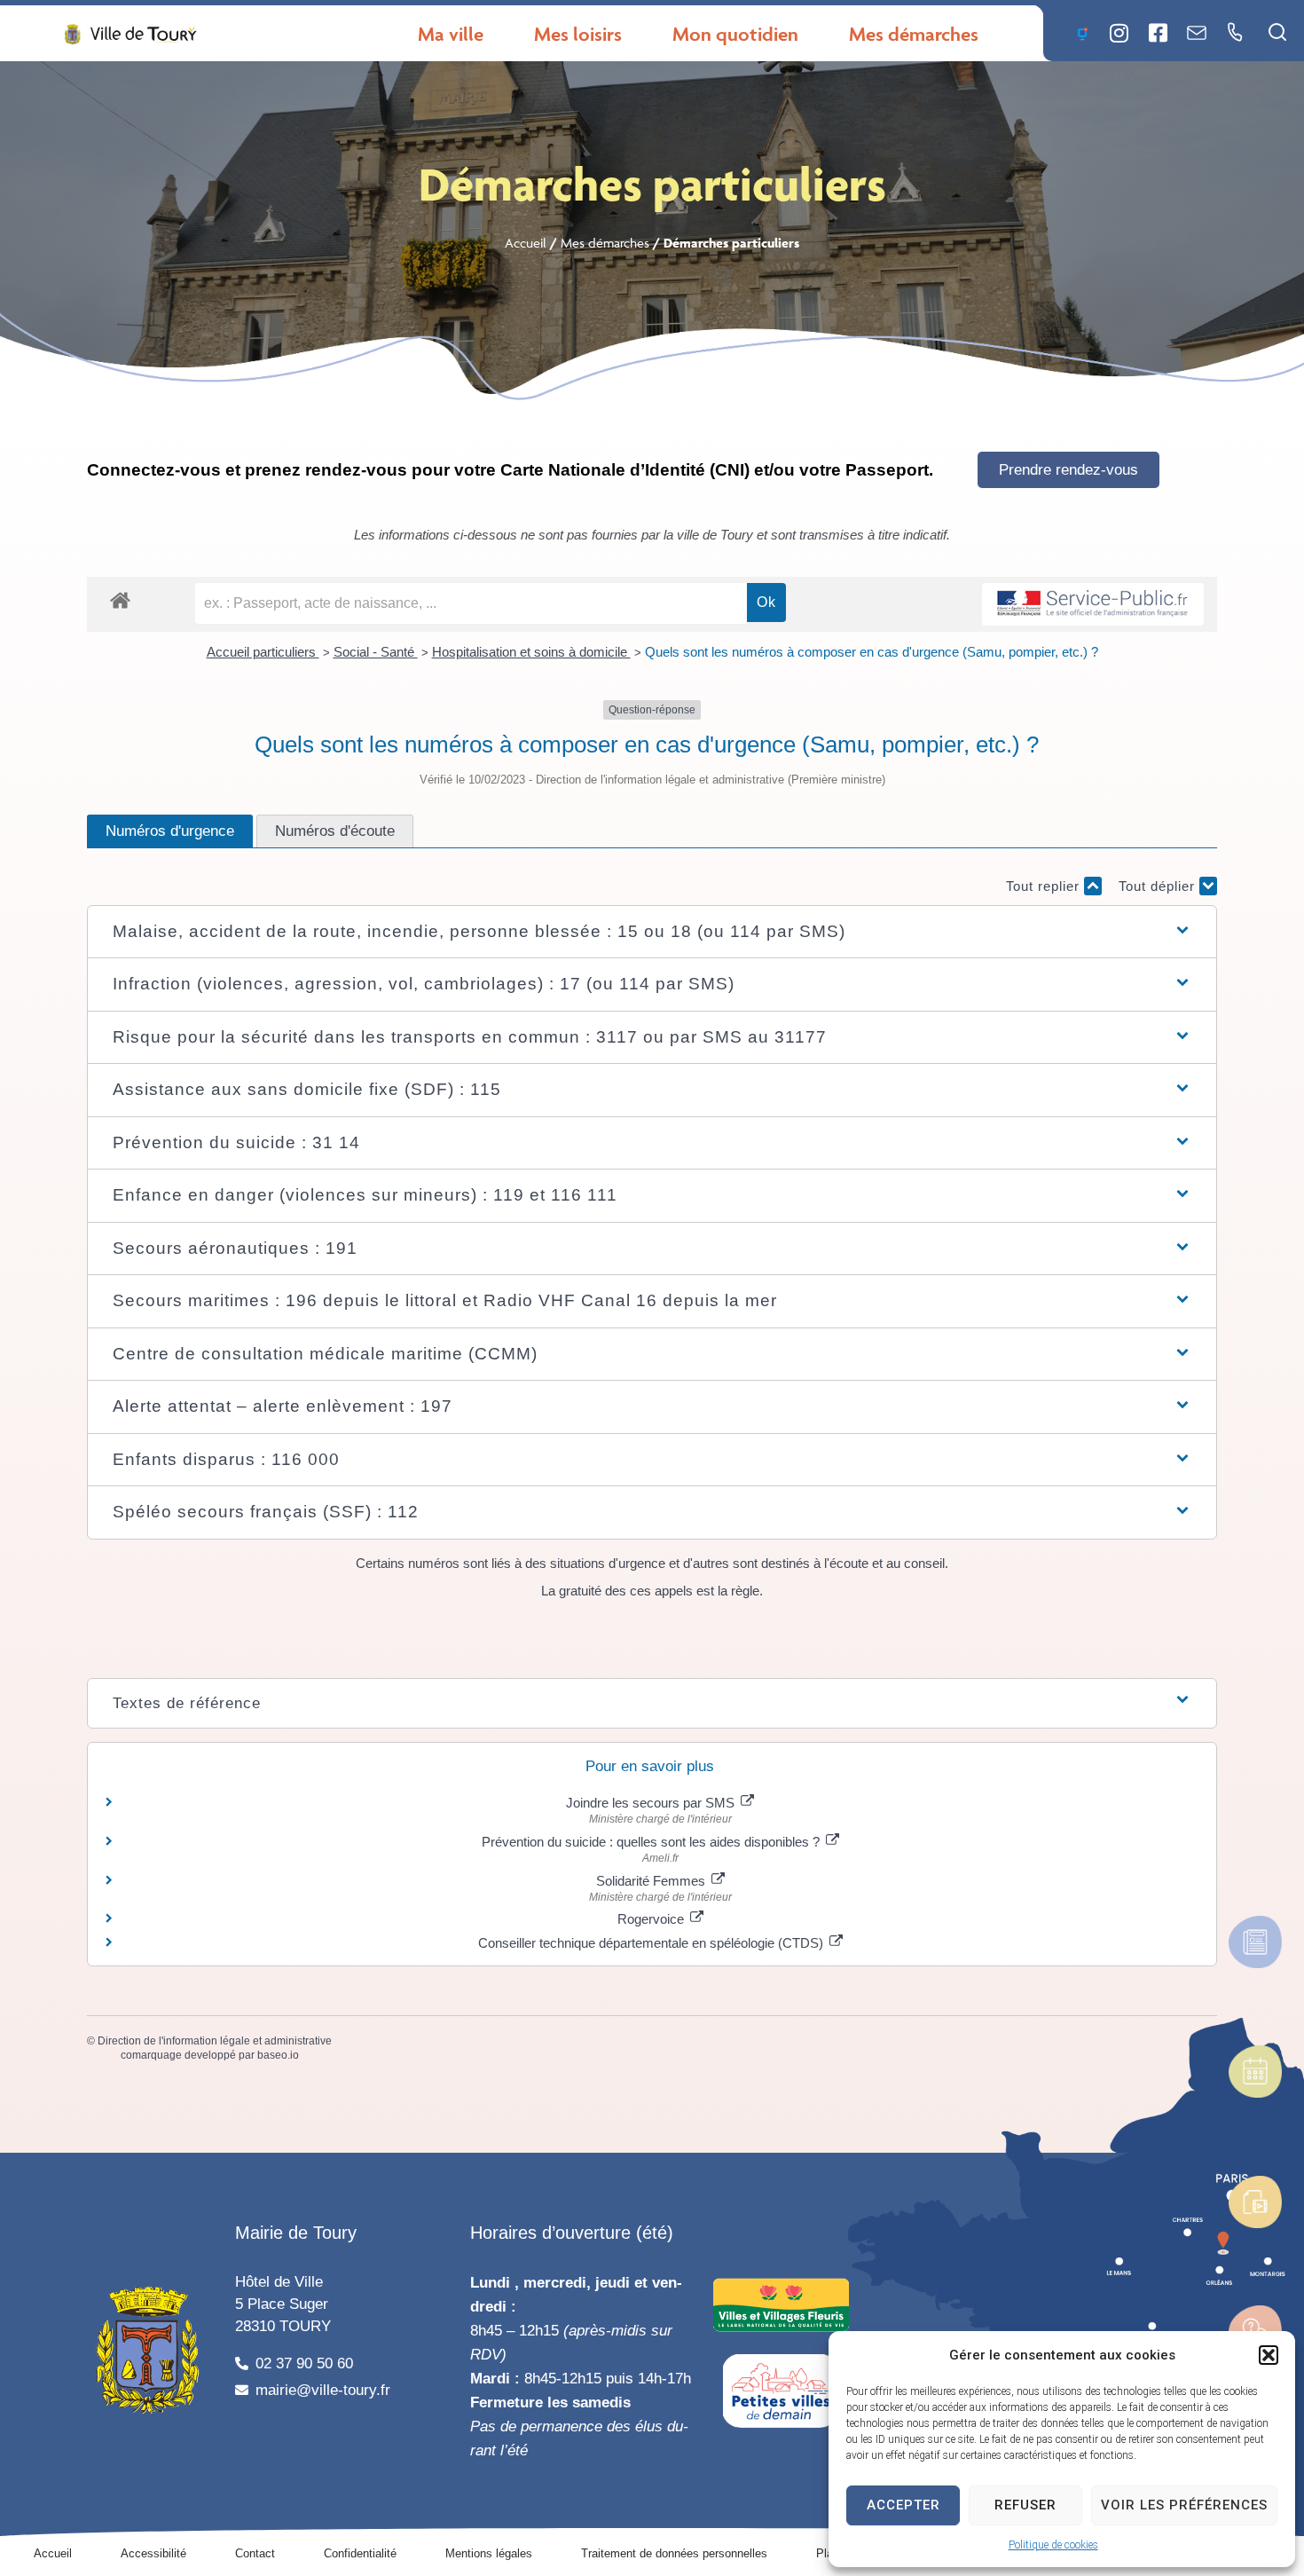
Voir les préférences (1184, 2505)
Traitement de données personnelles (674, 2553)
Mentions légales (489, 2553)
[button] (1269, 2355)
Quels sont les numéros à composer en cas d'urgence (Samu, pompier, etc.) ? (872, 652)
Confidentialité (360, 2553)
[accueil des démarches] (120, 599)
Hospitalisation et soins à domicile (531, 652)
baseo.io (278, 2055)
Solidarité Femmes (652, 1881)
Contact (255, 2553)
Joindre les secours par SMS (652, 1803)
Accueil (526, 243)
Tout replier (1045, 886)
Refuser (1025, 2505)
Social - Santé (376, 652)
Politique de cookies (1053, 2545)
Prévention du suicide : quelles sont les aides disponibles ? (652, 1842)
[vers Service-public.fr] (1093, 605)
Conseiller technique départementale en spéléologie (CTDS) (652, 1943)
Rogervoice (652, 1919)
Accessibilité (153, 2553)
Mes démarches (605, 243)
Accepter (903, 2505)
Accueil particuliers (263, 652)
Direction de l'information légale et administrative (215, 2041)
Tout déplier (1159, 886)
